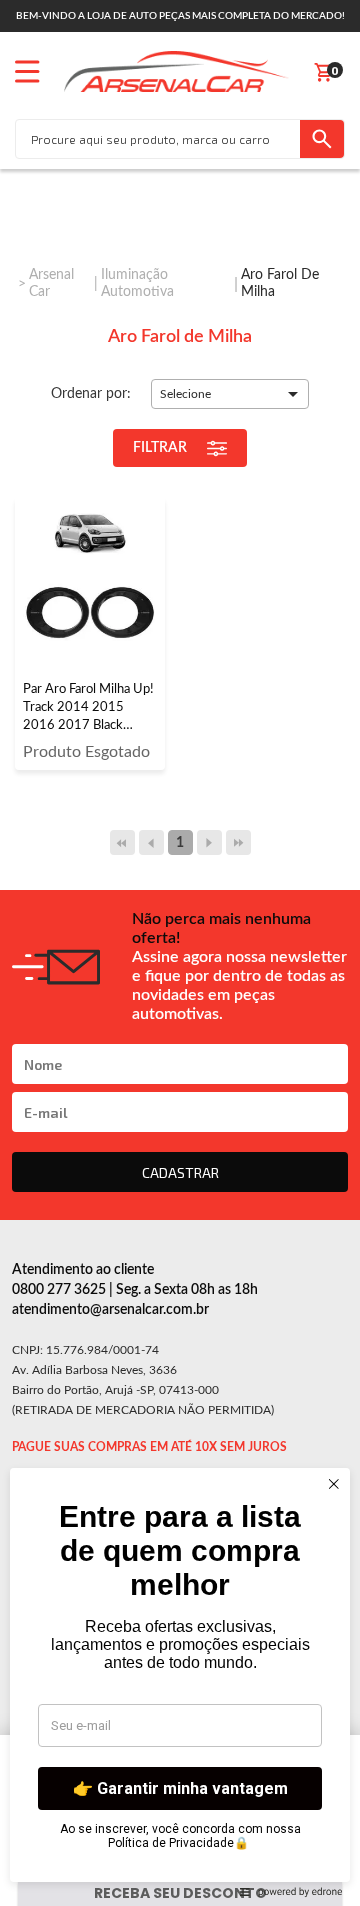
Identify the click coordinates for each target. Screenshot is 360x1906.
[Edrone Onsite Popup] (180, 953)
